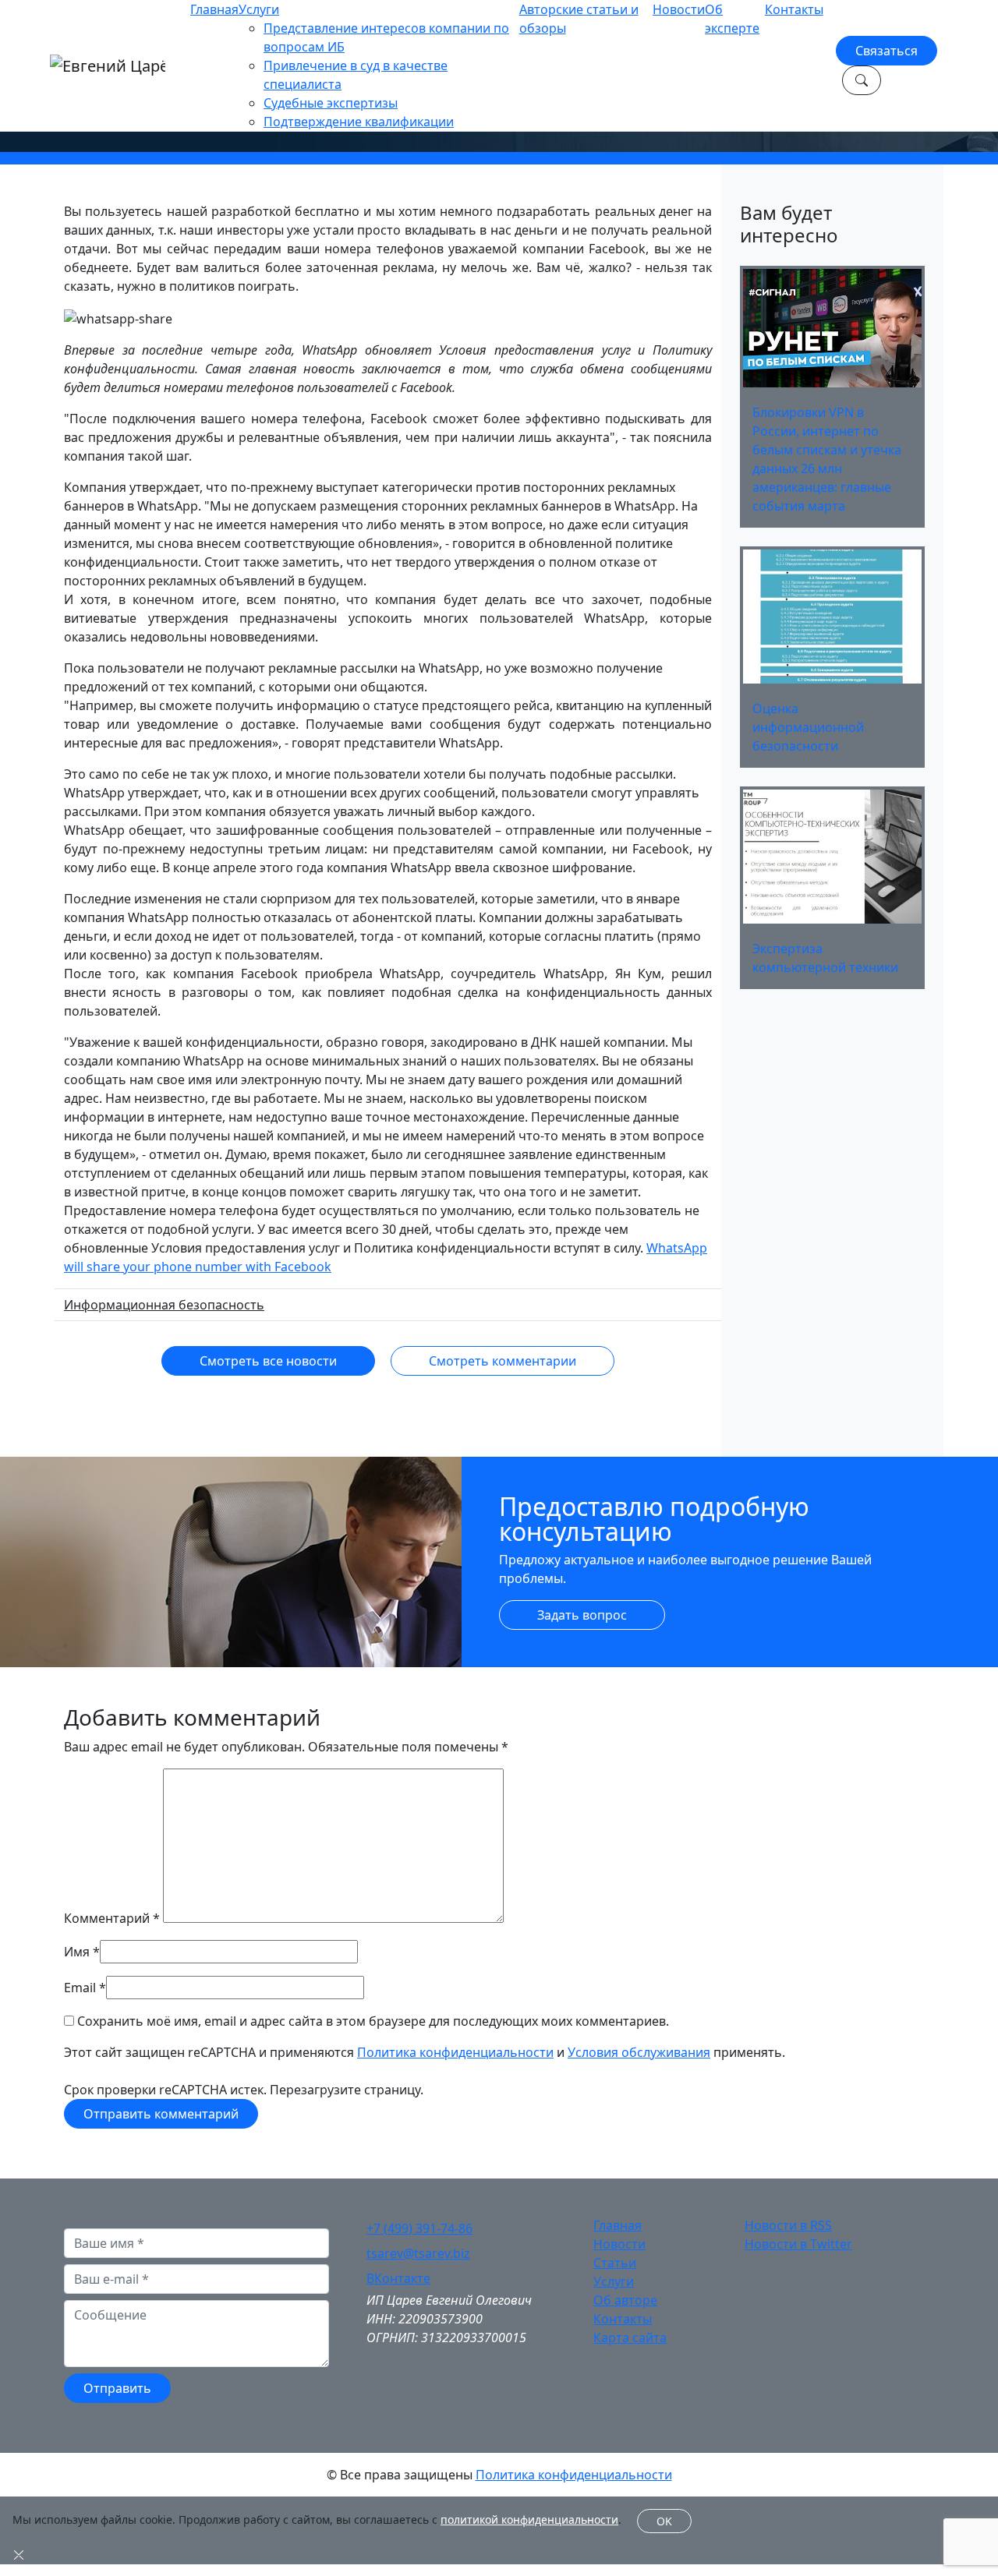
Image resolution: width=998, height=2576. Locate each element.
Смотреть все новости (268, 1361)
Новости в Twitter (798, 2244)
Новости (679, 9)
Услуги (259, 9)
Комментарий (112, 1918)
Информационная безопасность (164, 1305)
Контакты (794, 9)
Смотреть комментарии (503, 1361)
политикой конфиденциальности (529, 2519)
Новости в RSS (788, 2225)
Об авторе (625, 2300)
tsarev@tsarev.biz (418, 2253)
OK (664, 2521)
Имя (77, 1952)
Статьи (615, 2263)
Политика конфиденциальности (455, 2052)
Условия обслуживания (639, 2052)
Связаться (887, 51)
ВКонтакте (398, 2278)
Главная (214, 9)
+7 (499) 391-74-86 (419, 2228)
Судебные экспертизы (331, 103)
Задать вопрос (582, 1615)
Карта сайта (630, 2337)
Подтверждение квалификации (359, 122)
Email (80, 1988)
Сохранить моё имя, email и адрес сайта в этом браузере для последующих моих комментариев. (373, 2021)
